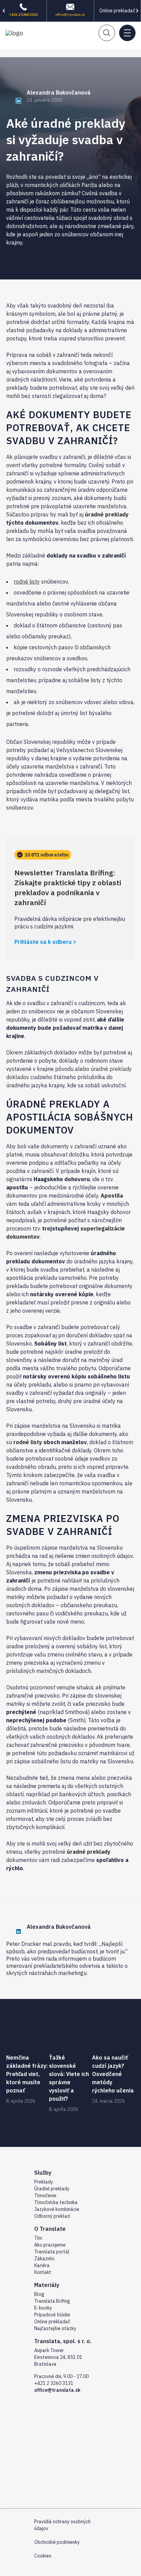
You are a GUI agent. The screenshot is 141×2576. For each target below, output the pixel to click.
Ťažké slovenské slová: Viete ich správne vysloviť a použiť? (69, 2078)
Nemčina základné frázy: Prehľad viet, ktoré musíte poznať (27, 2074)
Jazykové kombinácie (57, 2209)
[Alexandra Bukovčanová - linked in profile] (14, 100)
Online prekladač (117, 11)
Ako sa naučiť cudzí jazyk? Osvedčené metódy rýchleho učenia (113, 2074)
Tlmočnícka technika (56, 2202)
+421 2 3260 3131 (23, 15)
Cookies (43, 2556)
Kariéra (42, 2265)
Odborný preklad (52, 2216)
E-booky (43, 2308)
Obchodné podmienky (57, 2542)
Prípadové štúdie (52, 2315)
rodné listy (27, 582)
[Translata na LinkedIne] (64, 2573)
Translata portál (52, 2252)
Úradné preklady (52, 2189)
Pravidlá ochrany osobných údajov (62, 2525)
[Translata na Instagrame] (51, 2573)
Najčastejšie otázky (55, 2328)
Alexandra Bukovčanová (59, 92)
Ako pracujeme (50, 2245)
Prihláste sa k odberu (43, 942)
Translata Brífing (52, 2301)
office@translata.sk (70, 15)
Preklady (44, 2182)
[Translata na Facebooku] (38, 2573)
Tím (38, 2238)
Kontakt (43, 2272)
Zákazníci (44, 2259)
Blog (39, 2294)
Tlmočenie (45, 2196)
